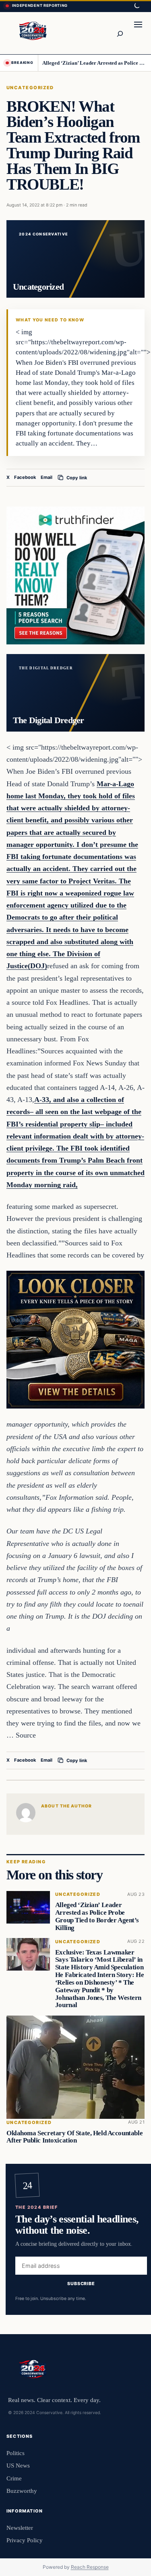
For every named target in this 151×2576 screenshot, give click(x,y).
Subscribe (81, 2284)
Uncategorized (30, 88)
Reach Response (90, 2567)
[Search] (120, 33)
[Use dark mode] (137, 6)
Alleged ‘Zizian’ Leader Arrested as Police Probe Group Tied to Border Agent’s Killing (94, 63)
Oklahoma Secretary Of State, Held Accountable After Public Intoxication (74, 2136)
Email (47, 477)
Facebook (25, 477)
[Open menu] (138, 33)
